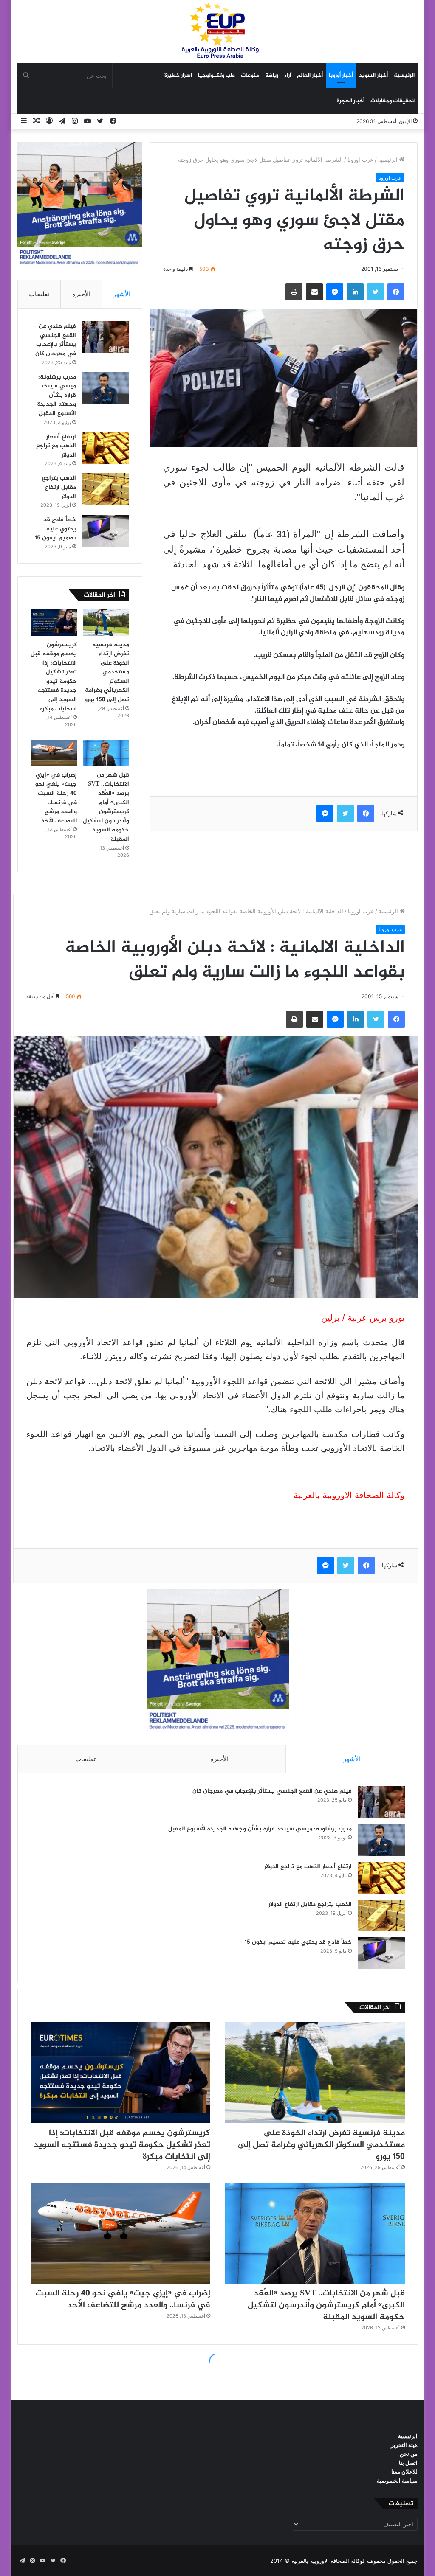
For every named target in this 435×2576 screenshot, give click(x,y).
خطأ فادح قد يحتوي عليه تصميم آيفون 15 (55, 529)
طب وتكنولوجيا (216, 76)
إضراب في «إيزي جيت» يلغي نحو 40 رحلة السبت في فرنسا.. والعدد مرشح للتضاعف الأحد (56, 798)
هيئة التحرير (404, 2445)
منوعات (250, 76)
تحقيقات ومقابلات (393, 101)
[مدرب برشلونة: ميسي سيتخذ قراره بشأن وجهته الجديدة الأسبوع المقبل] (106, 388)
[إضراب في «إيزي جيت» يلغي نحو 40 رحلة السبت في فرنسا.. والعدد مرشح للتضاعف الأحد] (54, 753)
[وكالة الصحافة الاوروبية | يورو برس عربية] (217, 31)
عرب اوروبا (360, 160)
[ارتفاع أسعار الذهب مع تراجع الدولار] (106, 448)
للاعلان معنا (404, 2472)
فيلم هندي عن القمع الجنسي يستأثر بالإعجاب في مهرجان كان (56, 340)
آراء (288, 76)
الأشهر (122, 294)
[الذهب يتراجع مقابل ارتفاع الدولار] (106, 489)
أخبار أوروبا (341, 76)
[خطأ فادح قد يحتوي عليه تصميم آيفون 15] (106, 531)
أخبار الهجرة (351, 101)
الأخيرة (81, 294)
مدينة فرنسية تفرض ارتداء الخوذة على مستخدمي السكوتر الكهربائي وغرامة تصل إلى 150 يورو (107, 672)
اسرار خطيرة (178, 76)
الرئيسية (404, 76)
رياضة (272, 76)
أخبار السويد (373, 76)
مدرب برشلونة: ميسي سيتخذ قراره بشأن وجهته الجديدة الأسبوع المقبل (57, 395)
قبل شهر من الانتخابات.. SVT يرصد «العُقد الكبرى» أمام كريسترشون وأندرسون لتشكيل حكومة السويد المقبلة (106, 807)
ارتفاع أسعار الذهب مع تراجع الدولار (56, 446)
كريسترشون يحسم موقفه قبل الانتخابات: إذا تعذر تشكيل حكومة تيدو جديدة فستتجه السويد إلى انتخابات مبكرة (54, 677)
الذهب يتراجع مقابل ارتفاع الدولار (59, 487)
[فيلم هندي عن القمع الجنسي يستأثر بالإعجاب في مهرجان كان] (106, 337)
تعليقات (39, 294)
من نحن (409, 2454)
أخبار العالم (310, 76)
